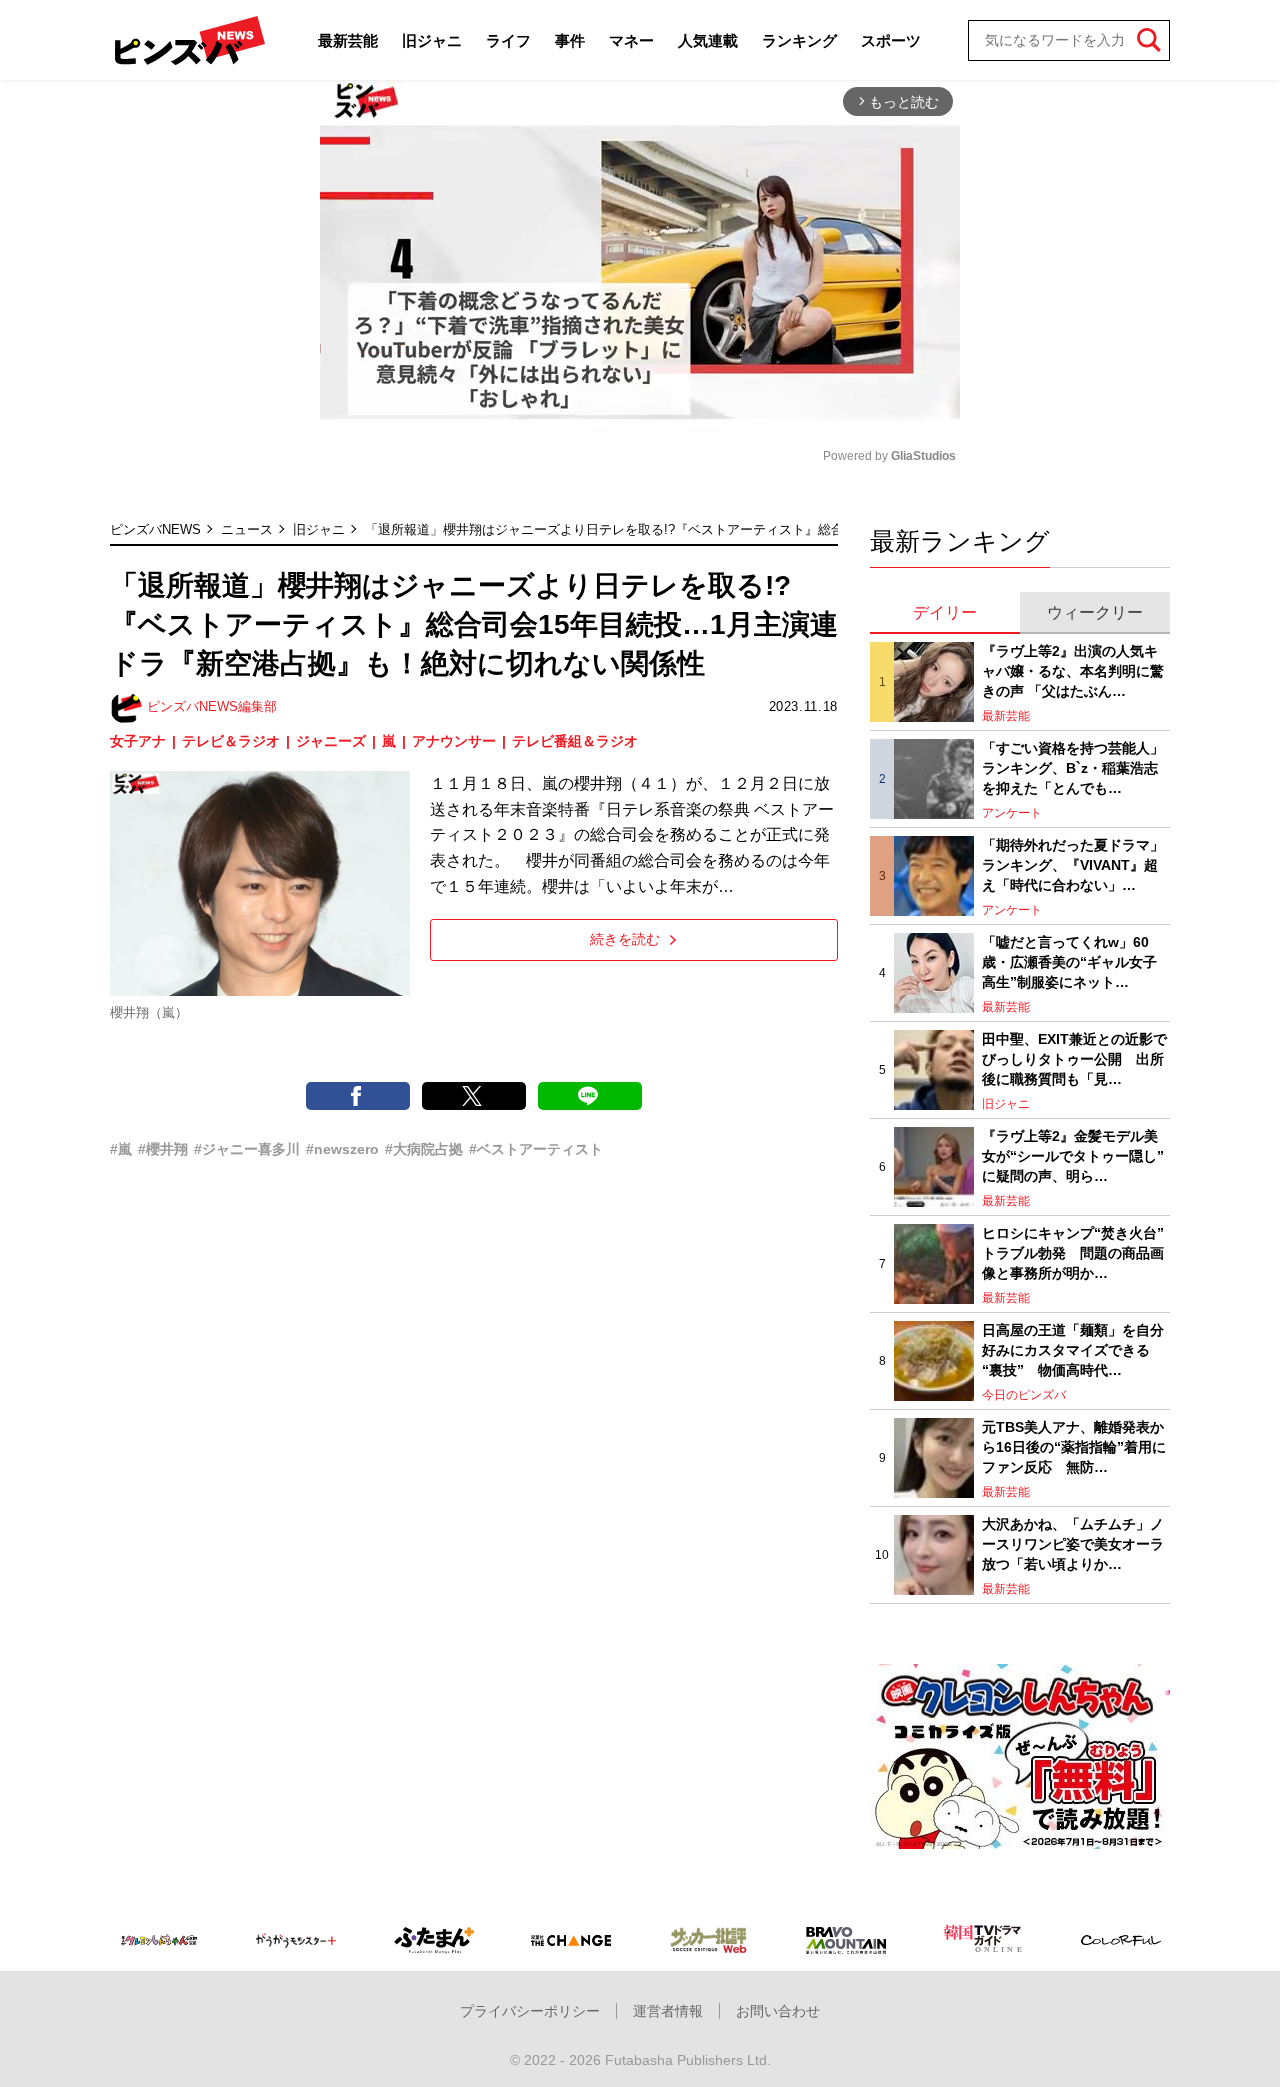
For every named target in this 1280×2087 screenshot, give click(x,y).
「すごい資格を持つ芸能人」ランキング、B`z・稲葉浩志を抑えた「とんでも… (1073, 767)
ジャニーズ (331, 741)
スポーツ (891, 40)
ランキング (799, 40)
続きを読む (625, 939)
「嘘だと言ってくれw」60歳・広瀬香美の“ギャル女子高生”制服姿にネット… (1069, 961)
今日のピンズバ (1024, 1395)
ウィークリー (1095, 612)
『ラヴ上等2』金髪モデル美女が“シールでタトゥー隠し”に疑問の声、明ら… (1073, 1155)
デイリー (945, 612)
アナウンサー (454, 741)
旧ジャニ (432, 40)
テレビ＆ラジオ (231, 741)
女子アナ (138, 741)
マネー (631, 40)
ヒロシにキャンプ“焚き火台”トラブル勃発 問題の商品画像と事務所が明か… (1073, 1252)
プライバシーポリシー (530, 2011)
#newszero (342, 1149)
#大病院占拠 (424, 1149)
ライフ (508, 40)
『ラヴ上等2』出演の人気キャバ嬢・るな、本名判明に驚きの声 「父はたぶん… (1073, 670)
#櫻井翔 (163, 1149)
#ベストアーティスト (536, 1149)
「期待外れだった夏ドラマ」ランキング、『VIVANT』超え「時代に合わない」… (1073, 864)
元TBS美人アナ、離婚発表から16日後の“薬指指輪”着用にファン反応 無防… (1074, 1446)
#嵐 (121, 1149)
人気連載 (708, 40)
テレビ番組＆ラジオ (575, 741)
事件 (570, 40)
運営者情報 (668, 2011)
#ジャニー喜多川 (247, 1149)
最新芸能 (348, 40)
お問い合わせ (778, 2011)
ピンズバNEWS (155, 529)
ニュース (247, 529)
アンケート (1012, 813)
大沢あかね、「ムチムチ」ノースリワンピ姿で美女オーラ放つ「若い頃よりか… (1073, 1543)
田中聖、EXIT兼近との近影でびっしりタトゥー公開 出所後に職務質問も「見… (1074, 1058)
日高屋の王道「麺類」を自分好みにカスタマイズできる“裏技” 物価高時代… (1073, 1349)
